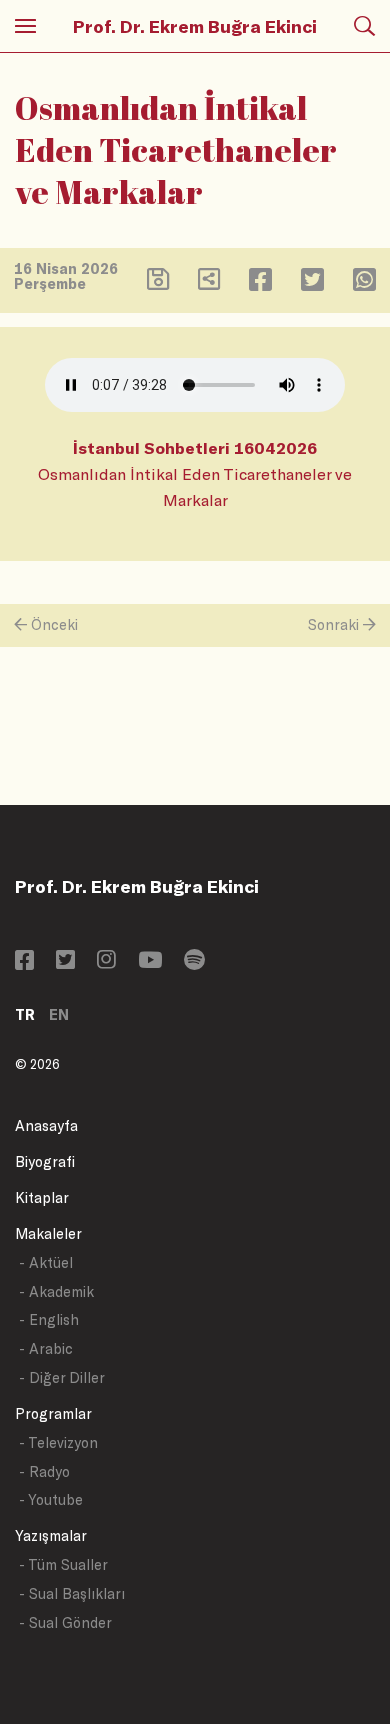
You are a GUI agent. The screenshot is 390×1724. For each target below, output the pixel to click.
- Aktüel (46, 1262)
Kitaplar (42, 1197)
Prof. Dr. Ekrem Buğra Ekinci (195, 26)
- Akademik (56, 1291)
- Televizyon (58, 1442)
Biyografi (45, 1161)
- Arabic (46, 1348)
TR (25, 1014)
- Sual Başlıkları (72, 1593)
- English (49, 1319)
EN (59, 1014)
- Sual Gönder (65, 1622)
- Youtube (51, 1499)
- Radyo (44, 1471)
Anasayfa (46, 1125)
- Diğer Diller (62, 1377)
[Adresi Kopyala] (209, 283)
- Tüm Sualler (63, 1564)
